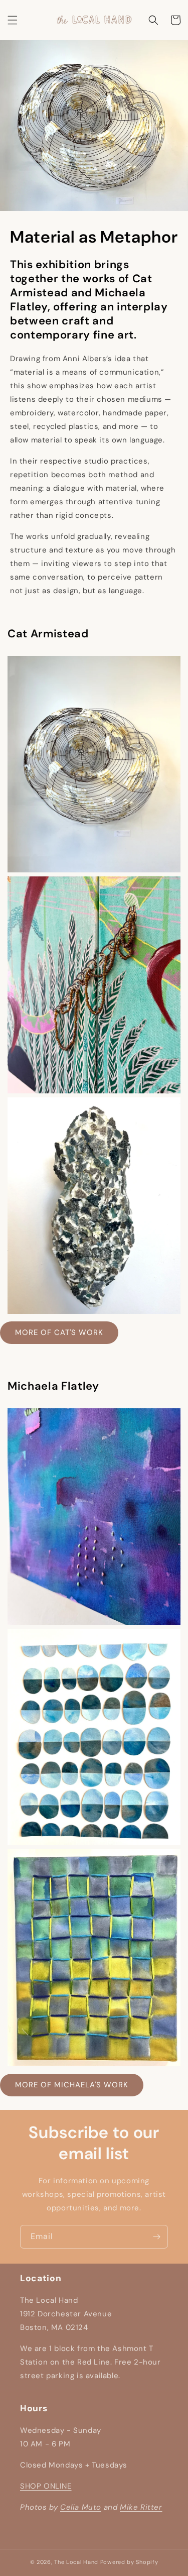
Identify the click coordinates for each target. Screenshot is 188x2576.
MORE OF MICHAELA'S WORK (72, 2085)
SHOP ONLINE (46, 2486)
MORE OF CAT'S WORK (59, 1332)
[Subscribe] (156, 2237)
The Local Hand (76, 2562)
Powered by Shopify (129, 2562)
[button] (13, 20)
